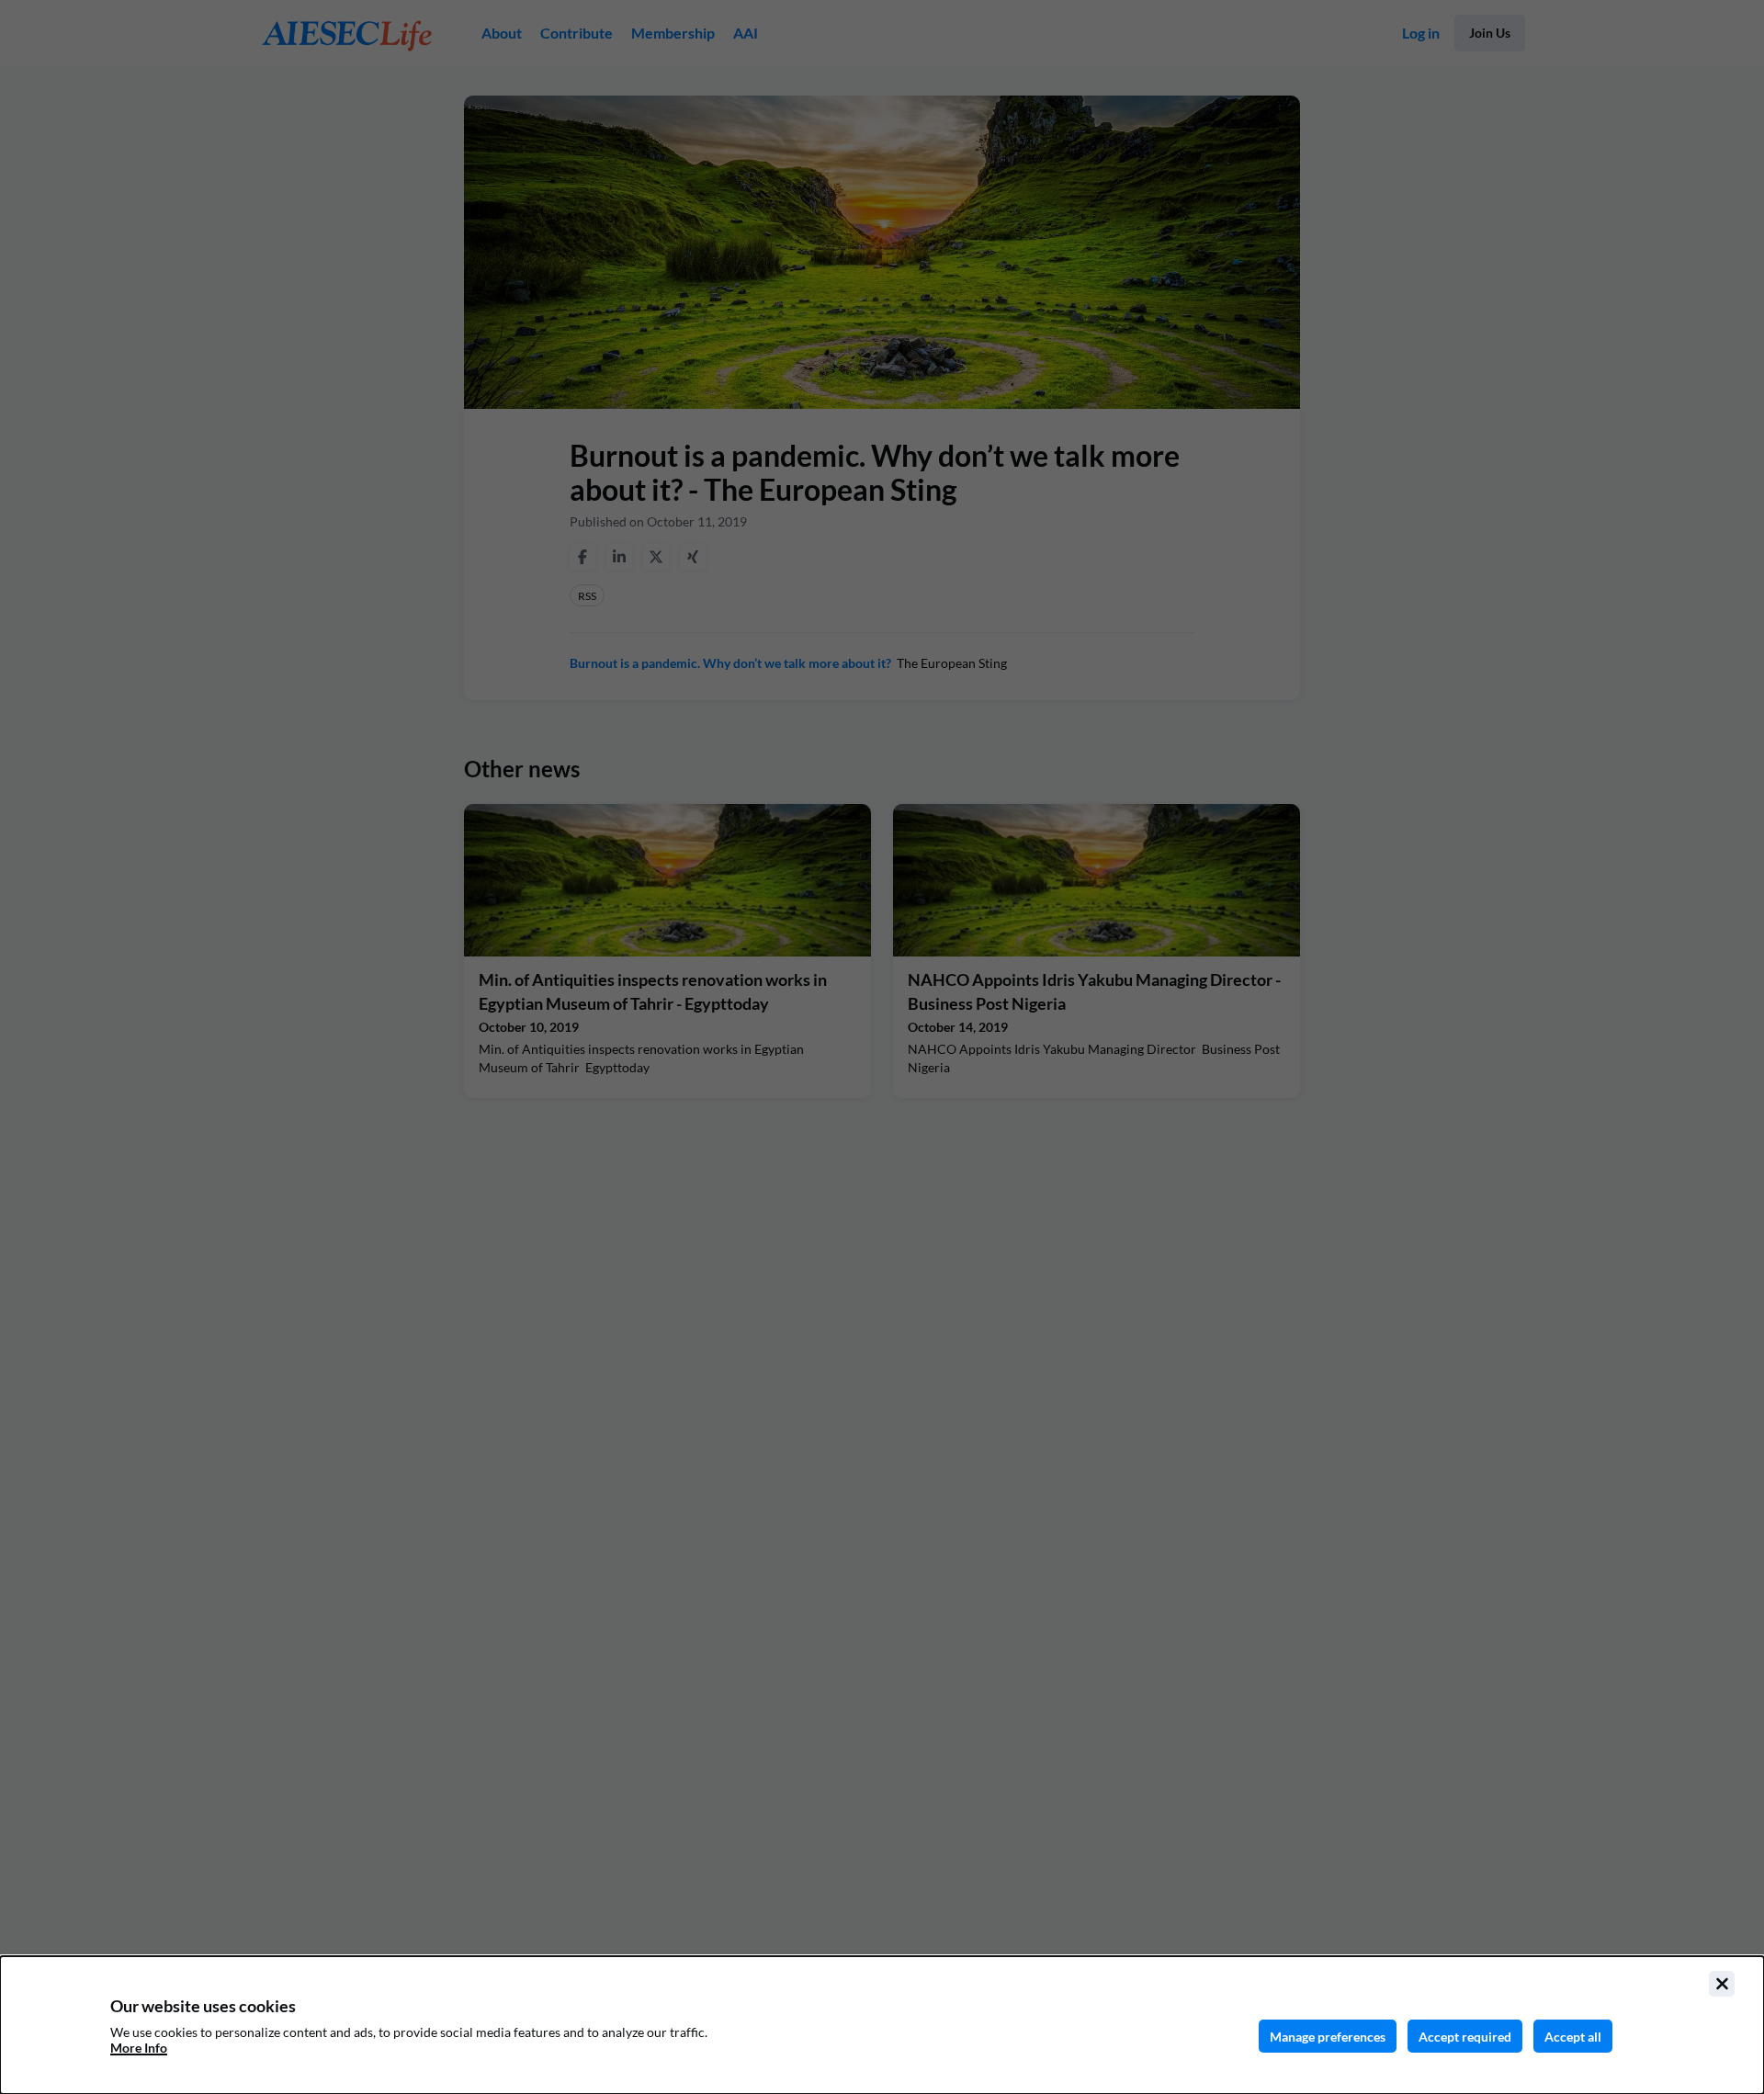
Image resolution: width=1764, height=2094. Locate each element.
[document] (882, 2025)
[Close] (1722, 1984)
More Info (139, 2048)
